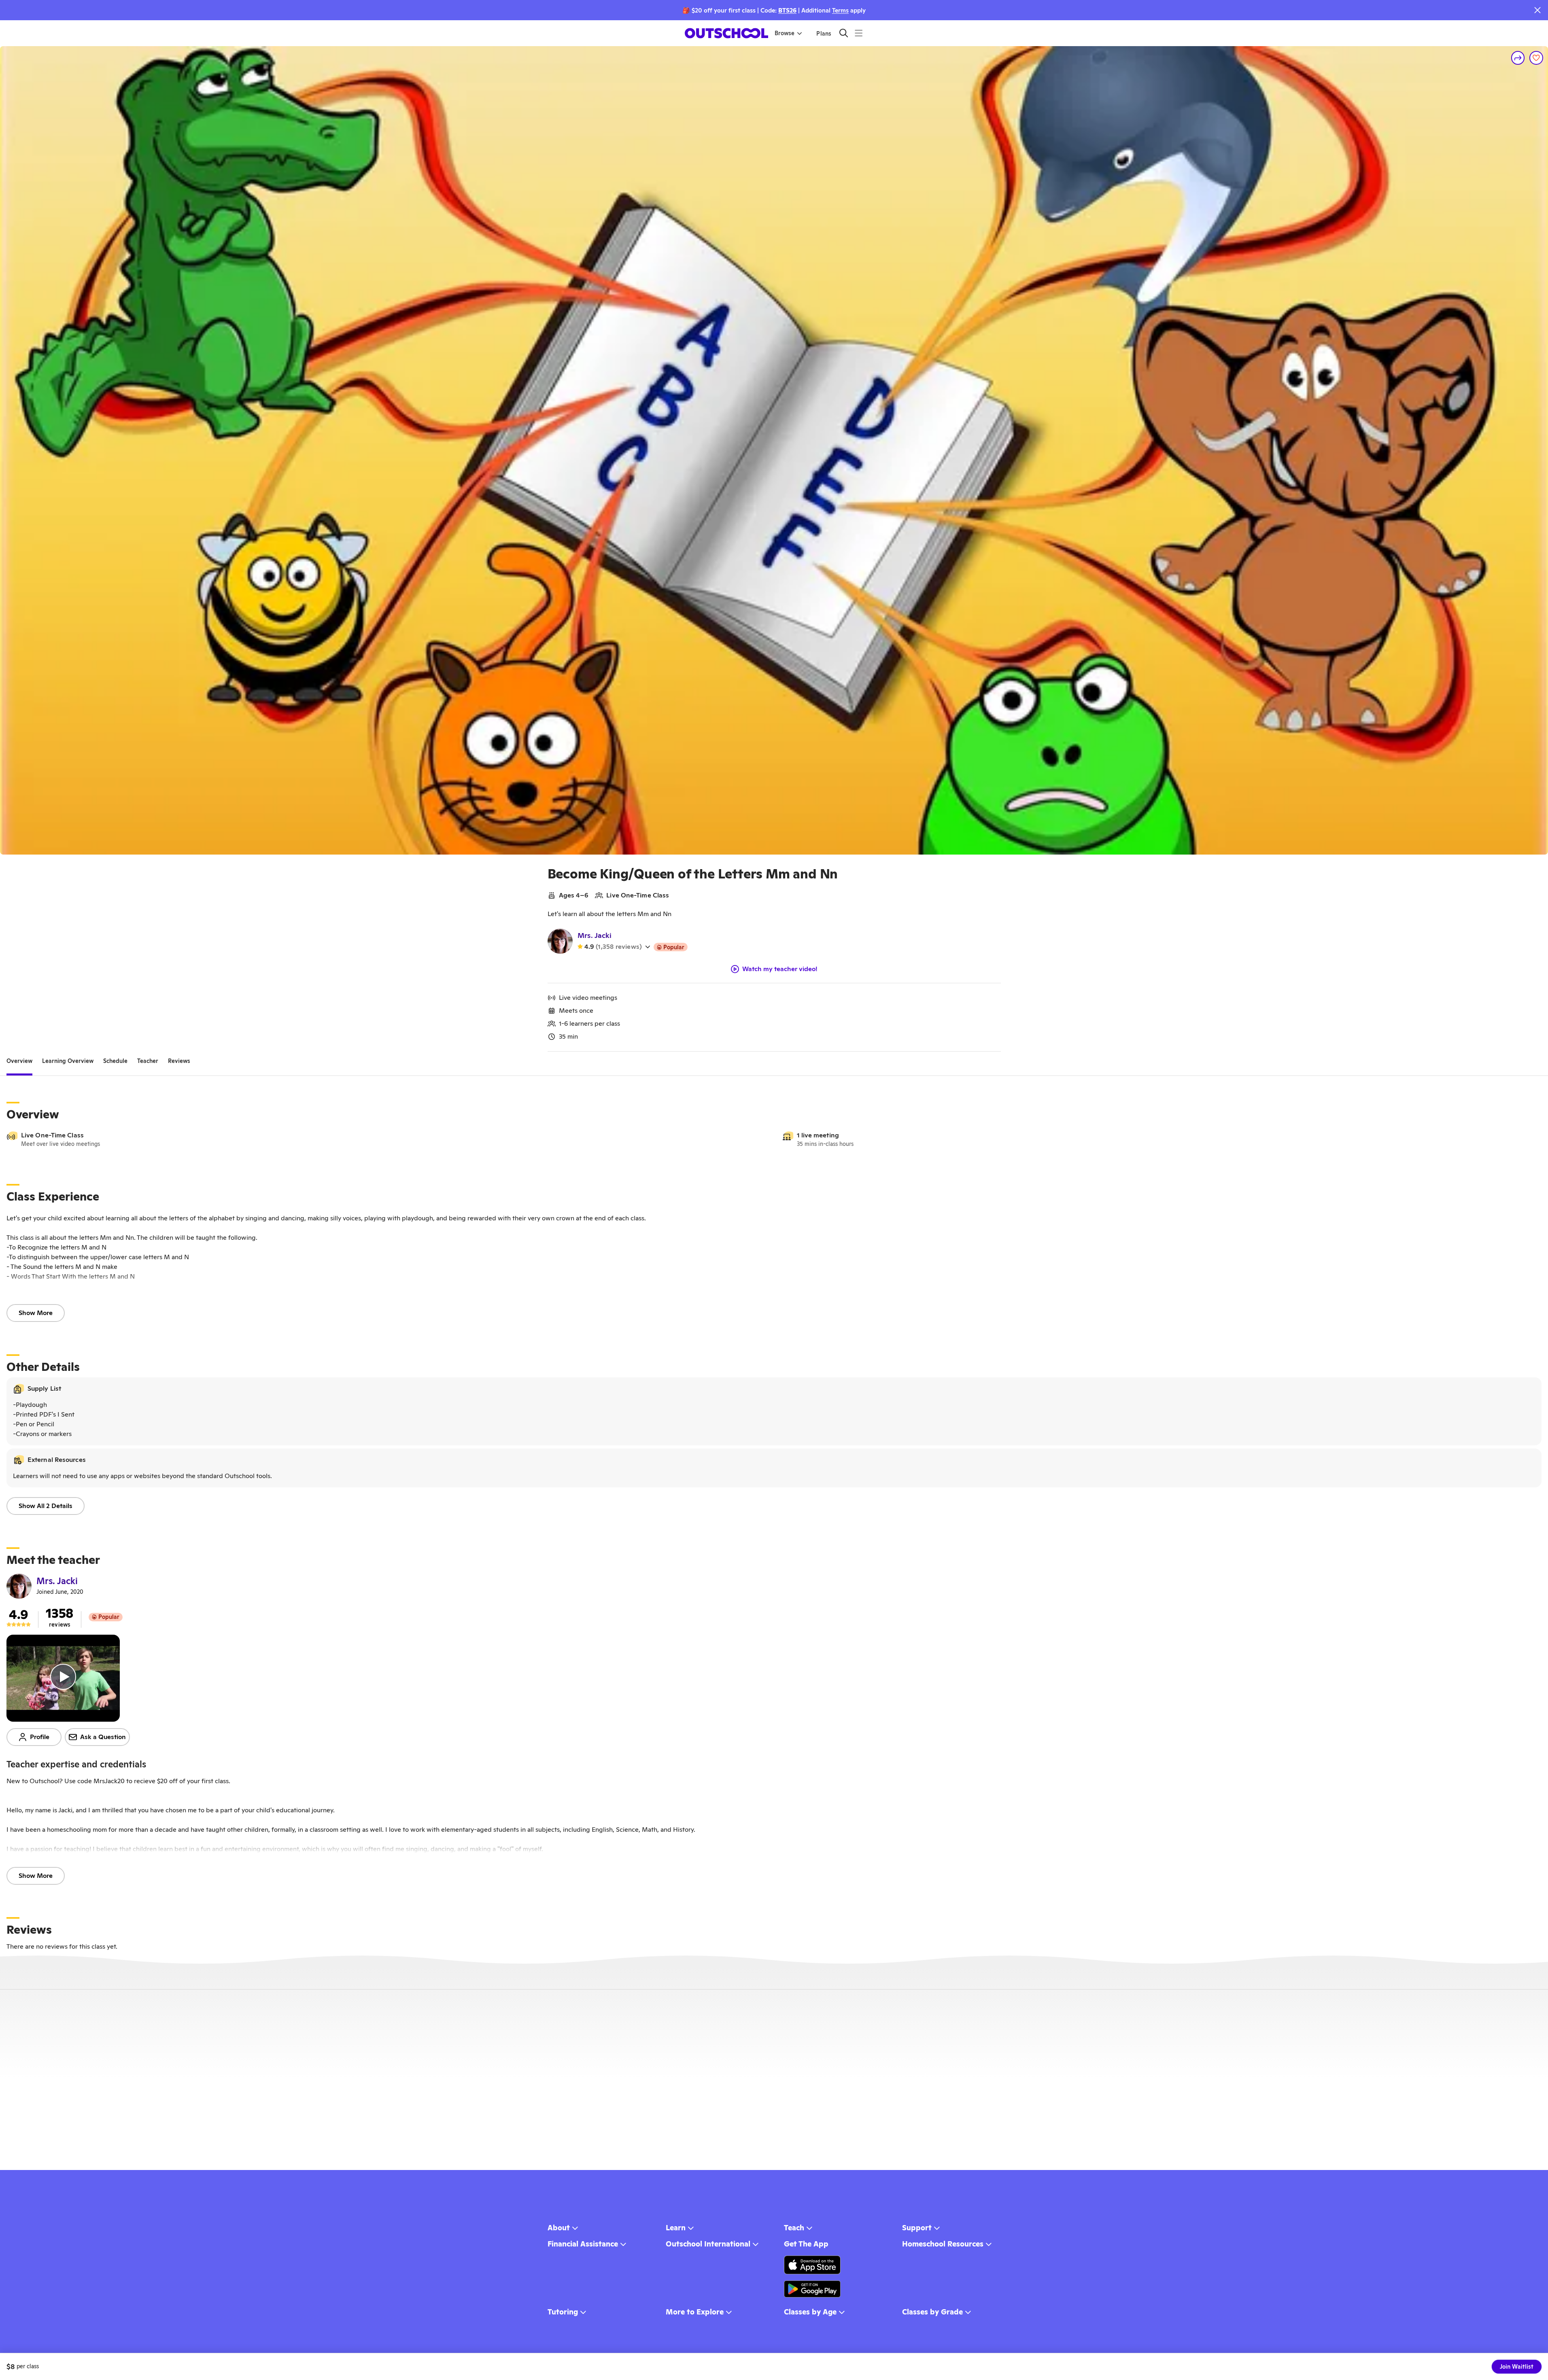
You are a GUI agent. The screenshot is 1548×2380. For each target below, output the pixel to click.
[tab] (19, 1061)
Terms (840, 10)
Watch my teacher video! (780, 969)
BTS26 (787, 10)
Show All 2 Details (46, 1506)
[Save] (1536, 58)
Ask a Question (103, 1737)
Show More (36, 1313)
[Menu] (859, 33)
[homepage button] (726, 33)
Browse (785, 33)
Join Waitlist (1517, 2367)
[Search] (844, 33)
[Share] (1518, 58)
